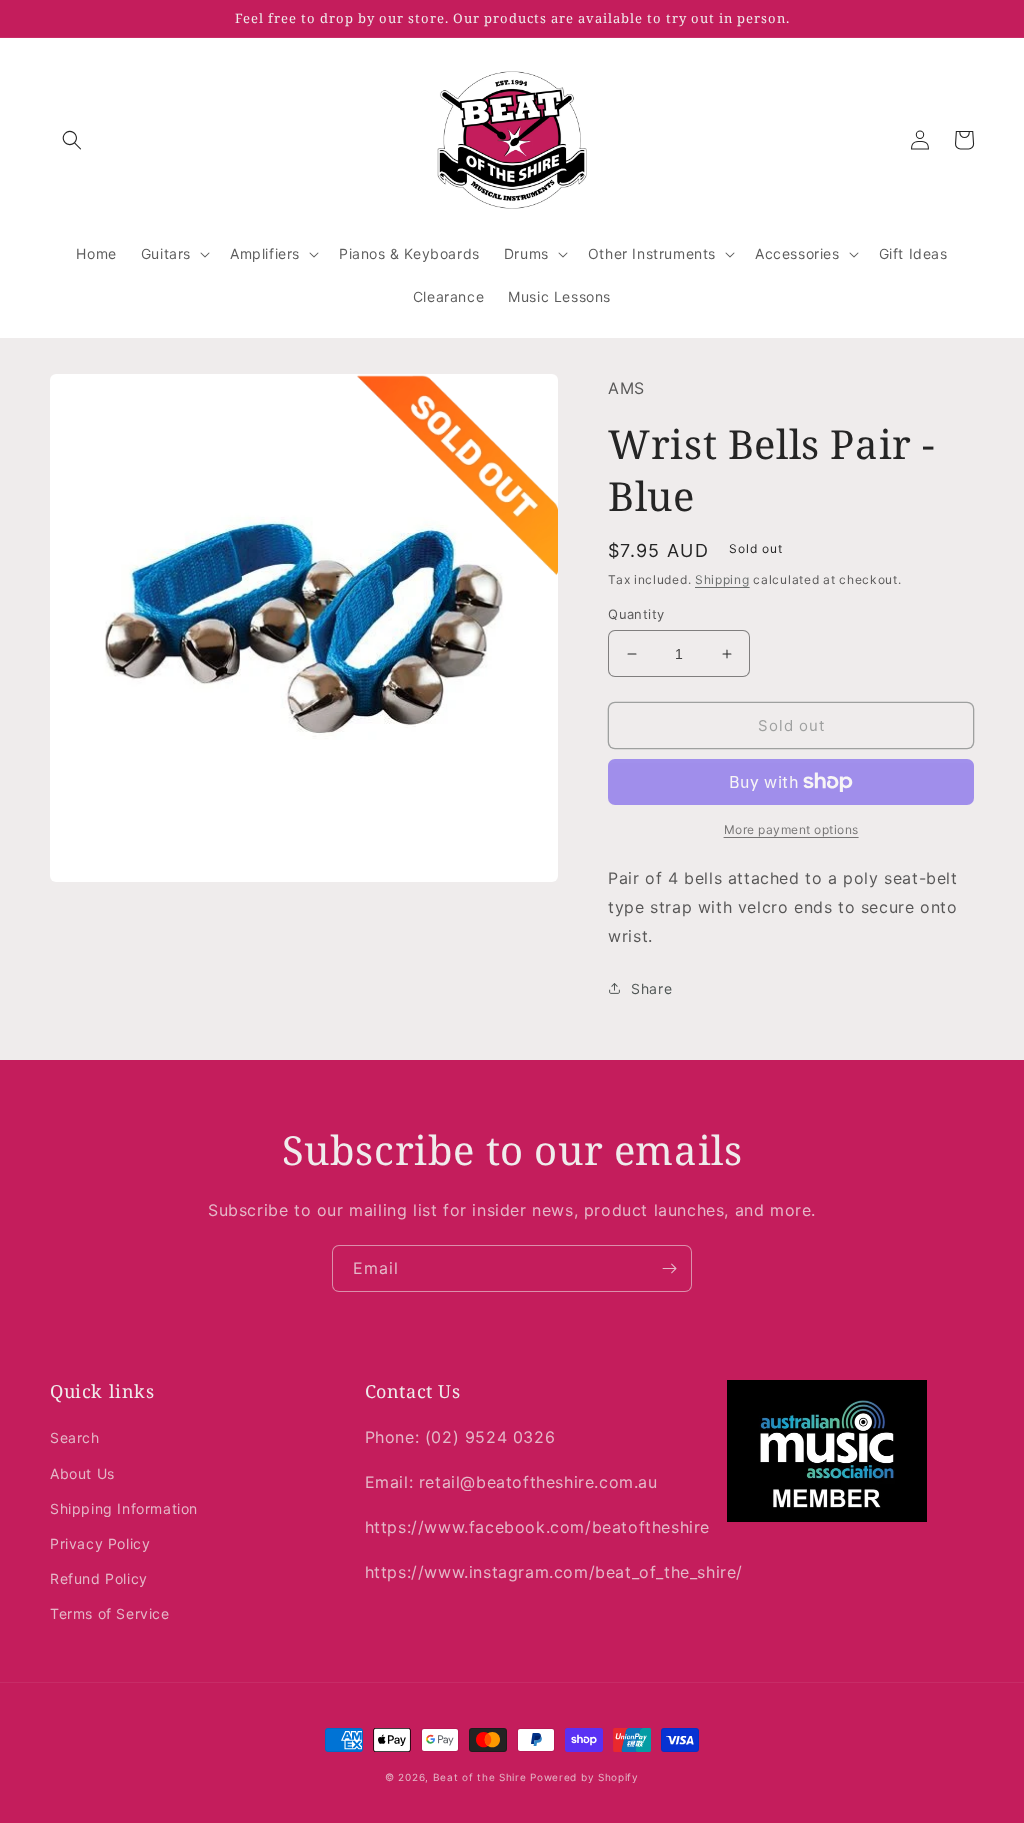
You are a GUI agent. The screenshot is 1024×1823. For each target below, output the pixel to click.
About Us (82, 1473)
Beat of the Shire (480, 1777)
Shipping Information (124, 1508)
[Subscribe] (669, 1268)
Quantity (636, 614)
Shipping (722, 579)
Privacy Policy (100, 1543)
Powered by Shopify (584, 1777)
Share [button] (651, 988)
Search (75, 1437)
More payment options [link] (791, 829)
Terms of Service (110, 1613)
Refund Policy (99, 1578)
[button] (72, 140)
